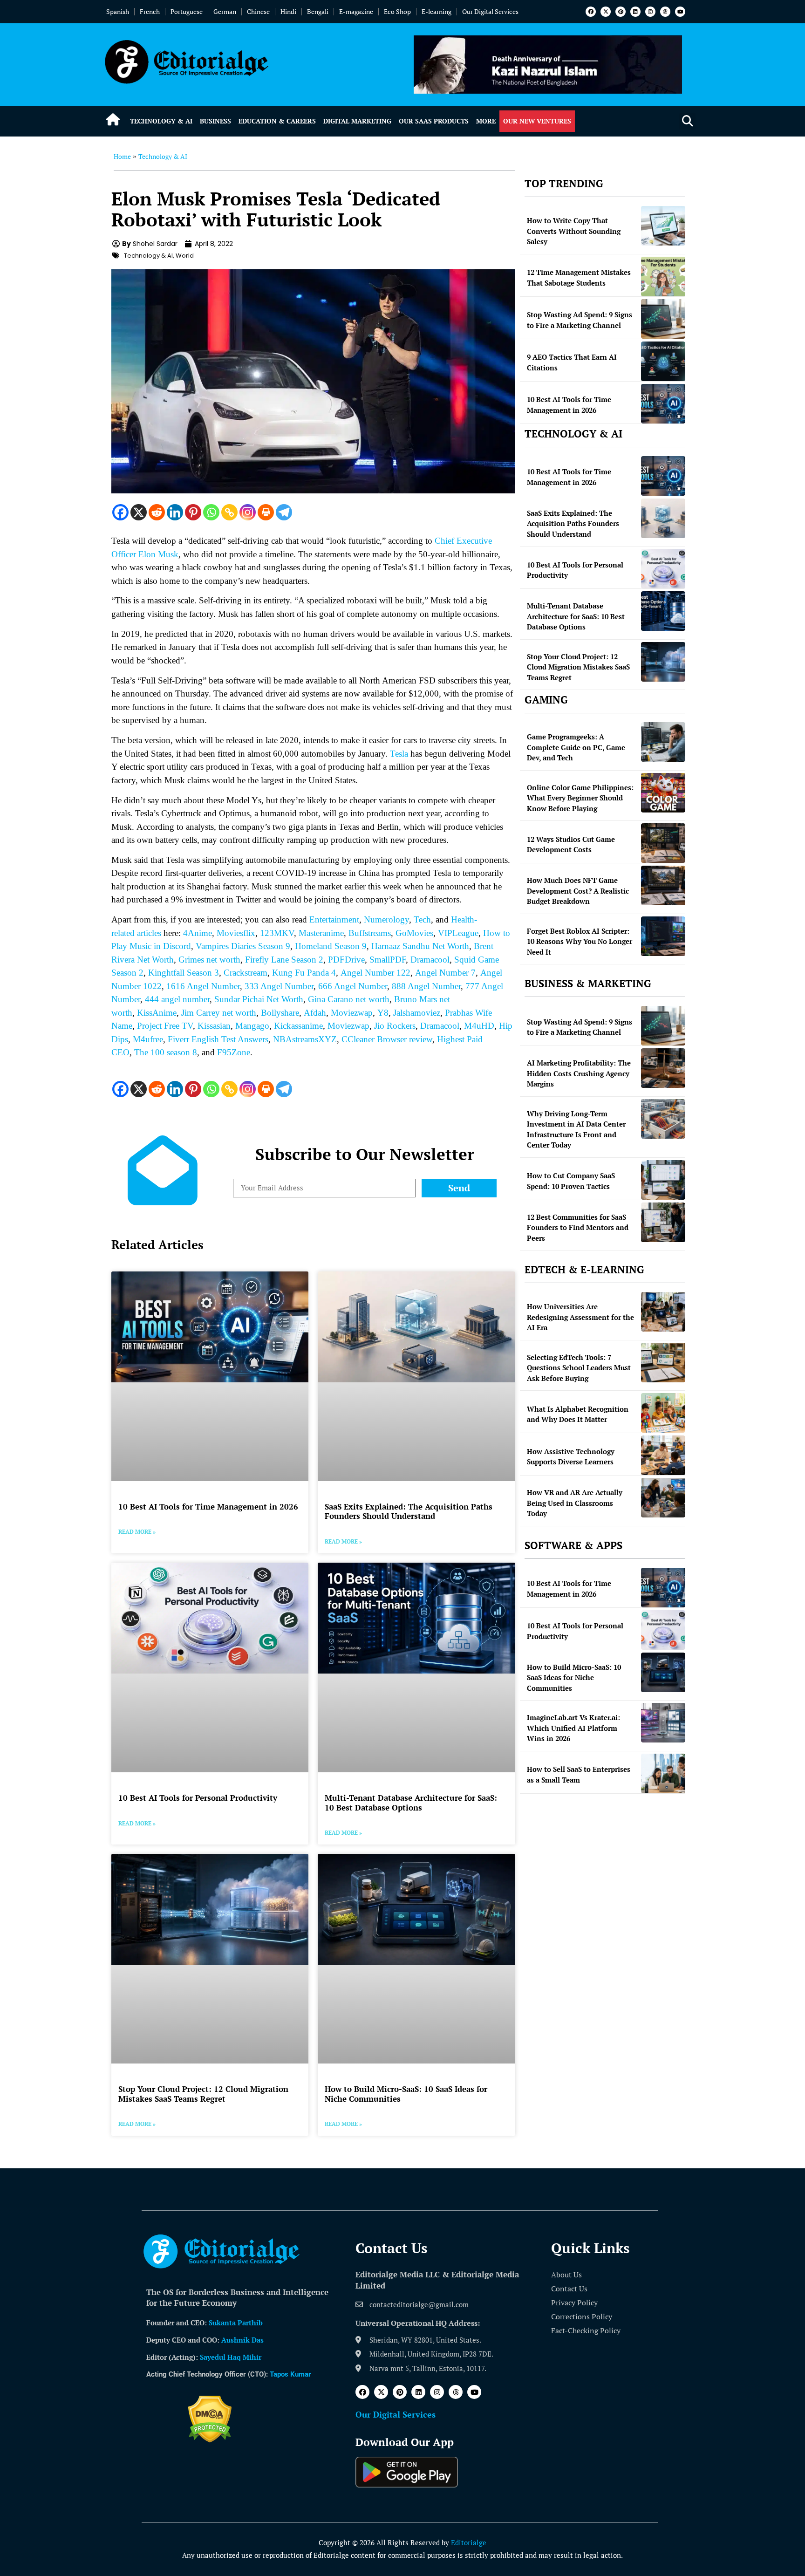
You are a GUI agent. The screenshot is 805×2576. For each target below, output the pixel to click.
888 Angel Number (426, 986)
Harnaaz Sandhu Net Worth (420, 946)
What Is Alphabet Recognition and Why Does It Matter (578, 1414)
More (486, 121)
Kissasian (214, 1026)
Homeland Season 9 (331, 946)
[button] (687, 121)
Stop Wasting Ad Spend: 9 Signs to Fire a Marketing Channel (580, 320)
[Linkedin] (635, 12)
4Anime (198, 933)
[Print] (266, 512)
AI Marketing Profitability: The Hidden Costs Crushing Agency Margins (579, 1073)
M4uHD (479, 1026)
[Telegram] (284, 512)
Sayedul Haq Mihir (231, 2357)
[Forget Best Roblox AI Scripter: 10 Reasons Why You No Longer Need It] (663, 936)
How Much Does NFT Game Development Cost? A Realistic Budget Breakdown (578, 891)
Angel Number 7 (445, 973)
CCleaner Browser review (387, 1039)
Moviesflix (236, 933)
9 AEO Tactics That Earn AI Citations (572, 362)
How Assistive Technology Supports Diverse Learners (571, 1457)
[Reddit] (157, 512)
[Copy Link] (229, 512)
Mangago (252, 1026)
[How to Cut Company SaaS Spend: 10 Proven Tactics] (663, 1180)
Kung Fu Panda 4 (304, 973)
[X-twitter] (606, 12)
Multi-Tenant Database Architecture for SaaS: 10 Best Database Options (411, 1802)
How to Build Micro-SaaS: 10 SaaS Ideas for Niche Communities (406, 2094)
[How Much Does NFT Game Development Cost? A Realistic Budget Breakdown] (663, 885)
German (225, 11)
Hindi (288, 11)
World (185, 256)
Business (215, 121)
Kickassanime (298, 1026)
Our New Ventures (537, 121)
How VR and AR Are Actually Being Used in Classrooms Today (575, 1503)
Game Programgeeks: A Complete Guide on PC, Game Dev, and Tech (576, 747)
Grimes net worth (209, 960)
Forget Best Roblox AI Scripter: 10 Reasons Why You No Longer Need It (580, 941)
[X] (139, 512)
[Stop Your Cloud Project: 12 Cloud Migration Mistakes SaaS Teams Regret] (663, 662)
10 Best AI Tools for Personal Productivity (198, 1798)
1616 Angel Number (203, 986)
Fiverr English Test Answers (218, 1039)
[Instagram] (650, 12)
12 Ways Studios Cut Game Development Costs (571, 844)
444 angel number (177, 999)
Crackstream (246, 973)
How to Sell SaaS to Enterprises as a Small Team (579, 1774)
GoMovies (414, 933)
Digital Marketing (357, 121)
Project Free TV (165, 1026)
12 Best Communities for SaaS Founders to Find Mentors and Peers (578, 1227)
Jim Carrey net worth (219, 1013)
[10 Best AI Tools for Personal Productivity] (663, 569)
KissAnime (157, 1013)
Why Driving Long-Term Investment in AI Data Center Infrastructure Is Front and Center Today (576, 1129)
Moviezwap (352, 1013)
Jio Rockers (395, 1026)
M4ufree (148, 1039)
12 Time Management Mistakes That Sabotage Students (579, 277)
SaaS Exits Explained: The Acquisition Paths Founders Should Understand (409, 1511)
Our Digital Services (490, 11)
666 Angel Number (353, 986)
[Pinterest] (621, 12)
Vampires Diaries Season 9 (243, 946)
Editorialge (469, 2542)
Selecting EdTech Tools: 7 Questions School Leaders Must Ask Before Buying (579, 1368)
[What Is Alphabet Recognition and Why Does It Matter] (663, 1413)
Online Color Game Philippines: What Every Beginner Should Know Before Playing (580, 798)
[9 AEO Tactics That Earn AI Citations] (663, 361)
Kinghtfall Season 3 (184, 973)
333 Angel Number (279, 986)
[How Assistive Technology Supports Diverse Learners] (663, 1455)
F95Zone (234, 1052)
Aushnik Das (242, 2340)
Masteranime (321, 933)
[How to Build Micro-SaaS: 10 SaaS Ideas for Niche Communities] (663, 1672)
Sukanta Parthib (236, 2323)
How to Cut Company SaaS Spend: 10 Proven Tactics (571, 1181)
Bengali (318, 11)
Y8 (383, 1013)
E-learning (437, 11)
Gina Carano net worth (349, 999)
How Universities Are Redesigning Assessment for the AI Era (580, 1317)
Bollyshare (280, 1013)
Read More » (137, 1532)
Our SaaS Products (434, 121)
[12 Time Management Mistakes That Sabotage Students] (663, 277)
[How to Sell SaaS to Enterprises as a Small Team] (663, 1773)
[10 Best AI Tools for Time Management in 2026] (663, 404)
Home (122, 156)
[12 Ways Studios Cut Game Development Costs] (663, 843)
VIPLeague (458, 933)
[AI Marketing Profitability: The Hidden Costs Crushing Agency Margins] (663, 1068)
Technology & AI (161, 121)
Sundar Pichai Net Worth (259, 999)
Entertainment (334, 919)
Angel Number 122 (375, 973)
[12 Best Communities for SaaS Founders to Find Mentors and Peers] (663, 1222)
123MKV (277, 933)
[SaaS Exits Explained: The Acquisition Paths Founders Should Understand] (663, 518)
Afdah (315, 1013)
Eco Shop (397, 11)
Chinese (258, 11)
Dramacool (430, 960)
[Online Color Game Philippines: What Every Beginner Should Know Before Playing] (663, 793)
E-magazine (356, 11)
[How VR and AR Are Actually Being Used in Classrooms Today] (663, 1498)
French (150, 11)
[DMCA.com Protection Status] (210, 2440)
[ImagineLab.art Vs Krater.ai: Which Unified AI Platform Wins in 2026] (663, 1723)
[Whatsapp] (211, 512)
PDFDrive (346, 960)
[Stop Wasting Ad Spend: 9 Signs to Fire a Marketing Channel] (663, 319)
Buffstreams (370, 933)
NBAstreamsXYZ (305, 1039)
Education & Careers (277, 121)
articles (148, 933)
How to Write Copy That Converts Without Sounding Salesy (574, 231)
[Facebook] (591, 12)
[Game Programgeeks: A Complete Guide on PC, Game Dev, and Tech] (663, 742)
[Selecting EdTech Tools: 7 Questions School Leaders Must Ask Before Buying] (663, 1363)
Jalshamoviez (417, 1013)
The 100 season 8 (166, 1052)
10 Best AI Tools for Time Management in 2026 (208, 1507)
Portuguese (187, 11)
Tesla (399, 754)
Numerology (386, 919)
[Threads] (665, 12)
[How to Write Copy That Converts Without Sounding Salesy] (663, 226)
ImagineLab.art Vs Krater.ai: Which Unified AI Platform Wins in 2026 (573, 1728)
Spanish (118, 11)
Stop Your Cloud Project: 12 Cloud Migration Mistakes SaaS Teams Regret (203, 2094)
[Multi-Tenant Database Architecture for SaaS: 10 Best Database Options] (663, 611)
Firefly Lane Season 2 (284, 960)
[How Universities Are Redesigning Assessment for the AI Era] (663, 1312)
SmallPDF (388, 960)
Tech (422, 919)
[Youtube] (680, 12)
